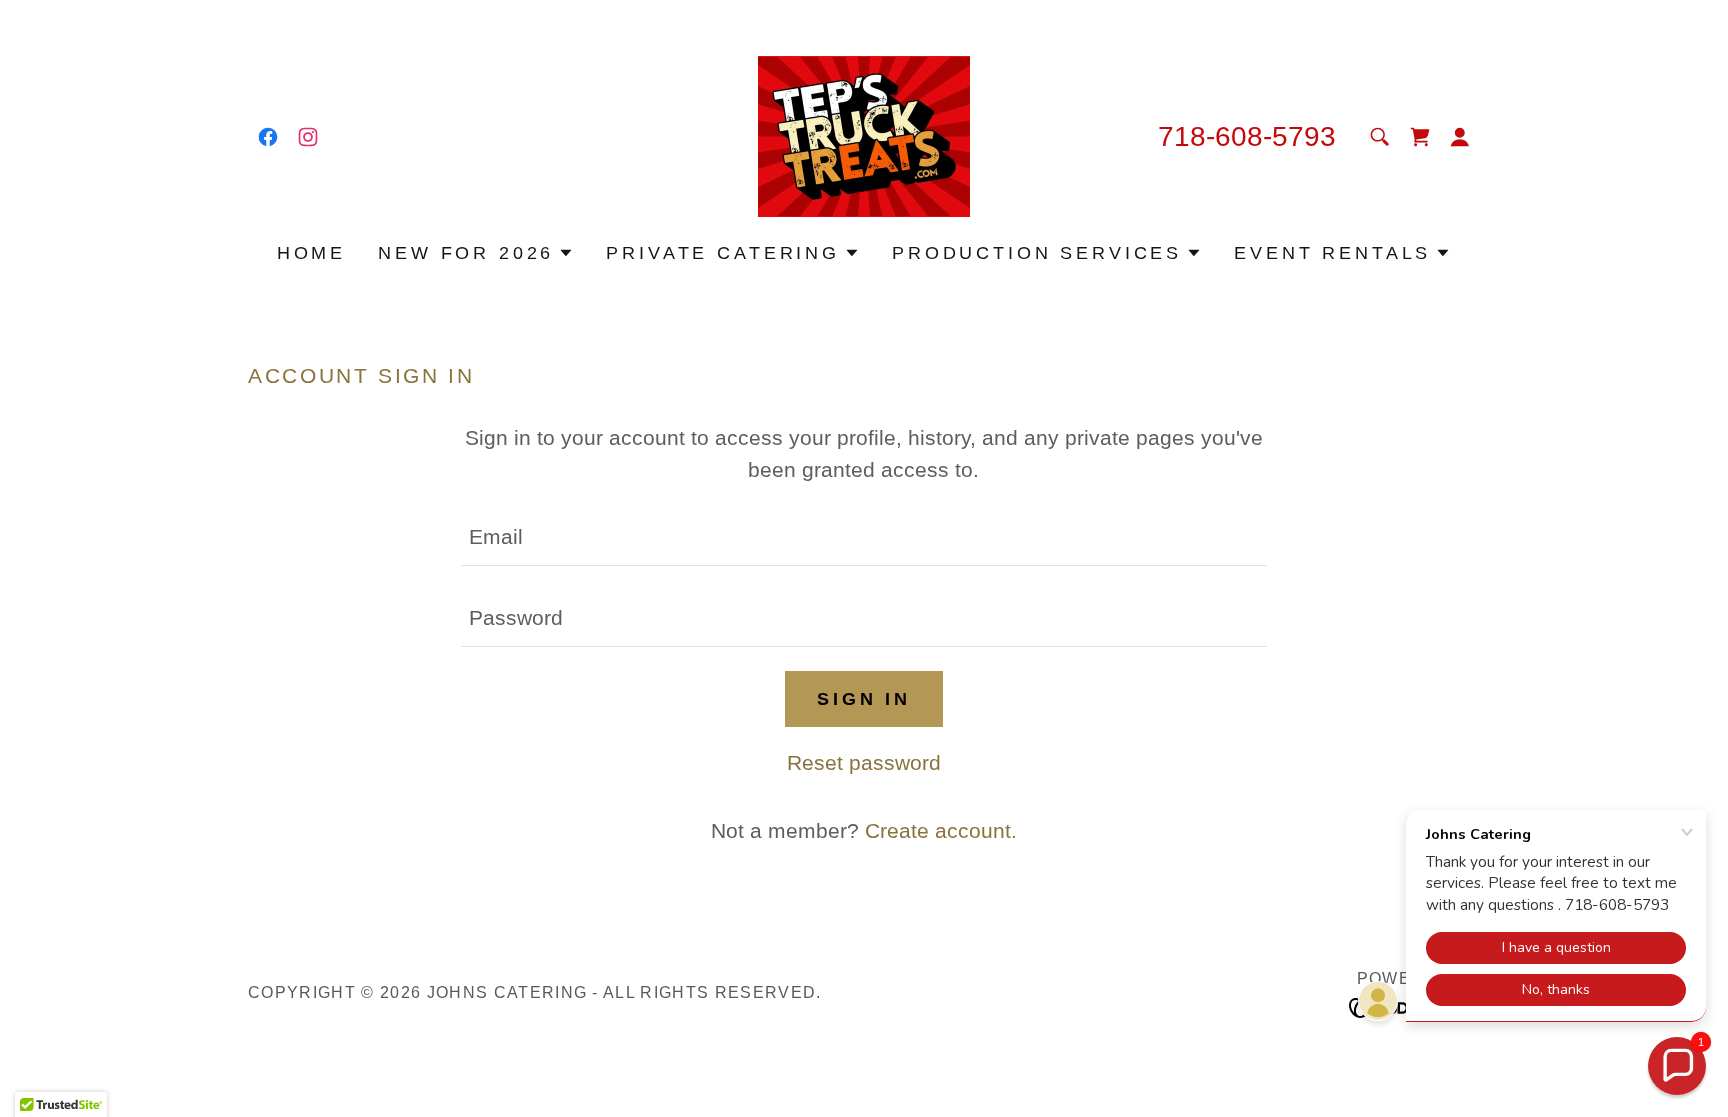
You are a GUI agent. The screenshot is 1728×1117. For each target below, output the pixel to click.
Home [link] (311, 253)
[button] (1460, 137)
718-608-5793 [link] (1247, 136)
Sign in (864, 699)
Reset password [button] (864, 762)
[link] (268, 137)
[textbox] (863, 537)
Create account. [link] (941, 830)
